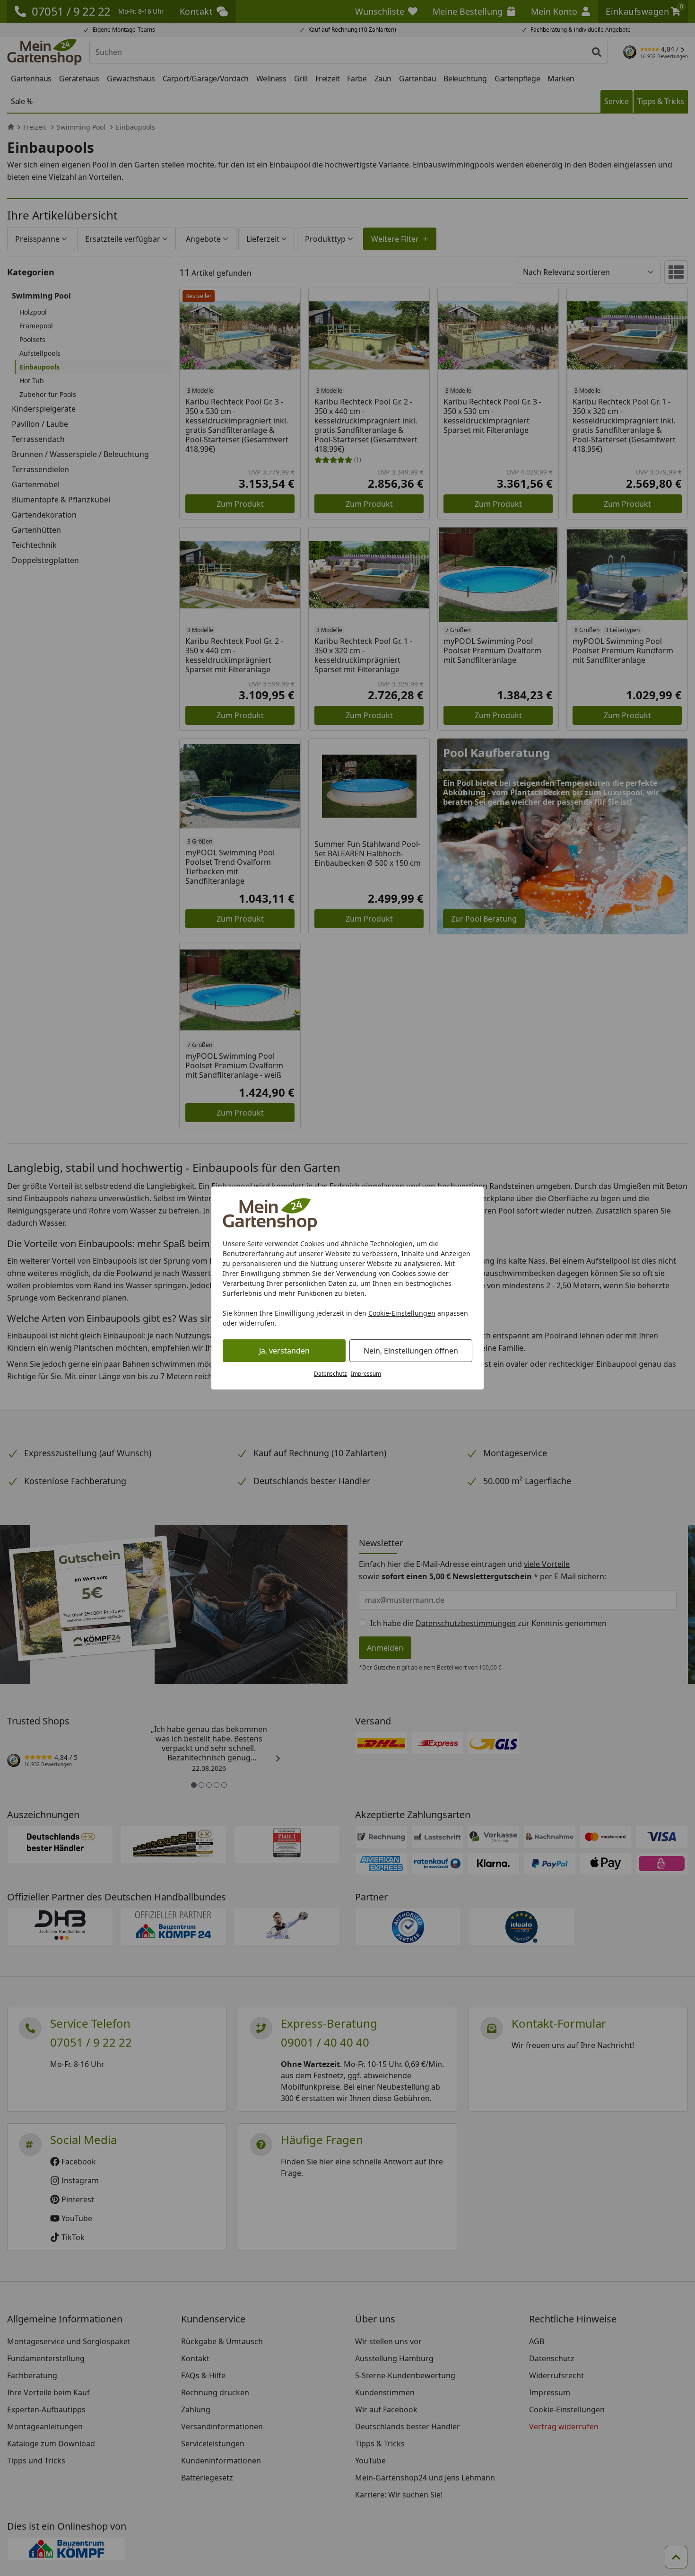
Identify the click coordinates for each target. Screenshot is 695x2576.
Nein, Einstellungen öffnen (411, 1351)
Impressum (366, 1374)
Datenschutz (330, 1374)
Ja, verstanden (284, 1351)
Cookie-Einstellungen (402, 1313)
